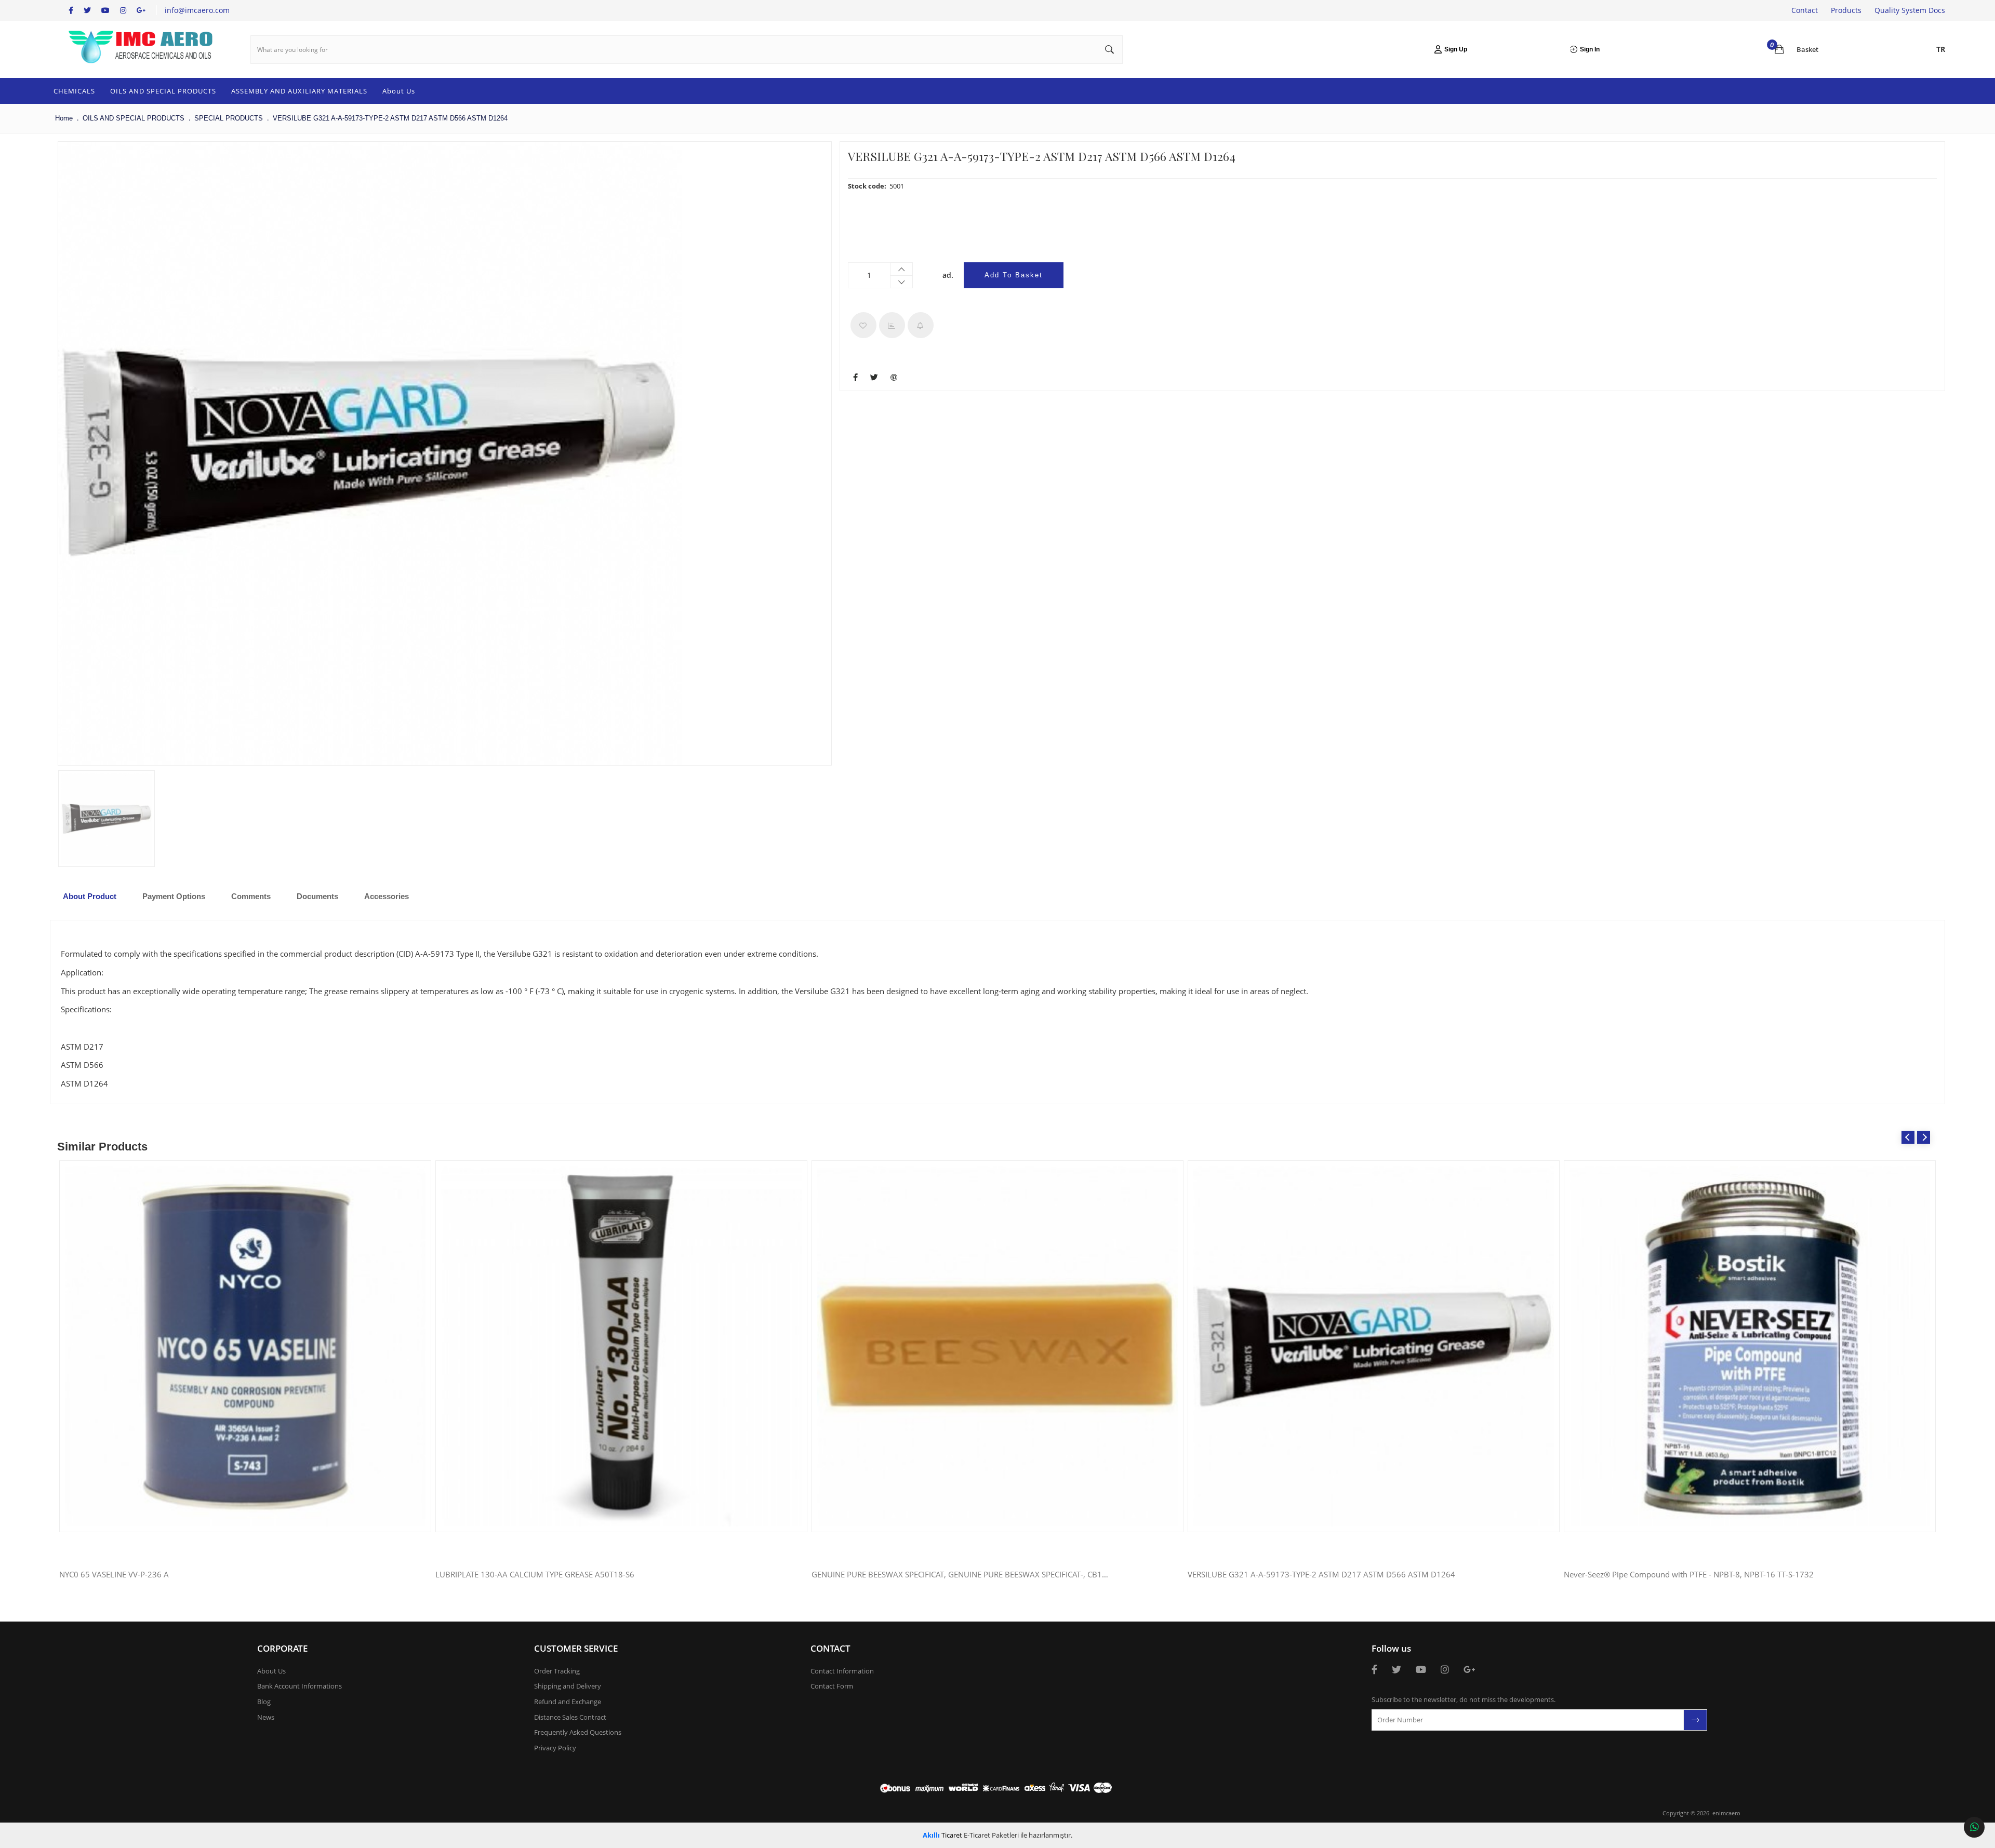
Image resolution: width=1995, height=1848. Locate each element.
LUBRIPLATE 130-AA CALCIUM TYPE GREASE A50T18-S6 (535, 1575)
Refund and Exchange (568, 1702)
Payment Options (174, 896)
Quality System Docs (1910, 10)
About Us (399, 91)
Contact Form (832, 1686)
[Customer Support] (1974, 1827)
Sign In (1590, 49)
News (266, 1717)
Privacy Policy (555, 1748)
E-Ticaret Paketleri (991, 1835)
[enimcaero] (141, 49)
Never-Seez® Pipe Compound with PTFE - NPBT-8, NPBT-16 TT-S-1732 (1689, 1575)
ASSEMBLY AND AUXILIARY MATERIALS (299, 91)
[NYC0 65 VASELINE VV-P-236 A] (245, 1346)
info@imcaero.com (197, 10)
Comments (251, 896)
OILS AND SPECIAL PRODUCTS (163, 91)
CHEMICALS (74, 91)
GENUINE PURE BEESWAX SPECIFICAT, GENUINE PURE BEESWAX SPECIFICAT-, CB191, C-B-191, (960, 1575)
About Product (90, 896)
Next (1924, 1137)
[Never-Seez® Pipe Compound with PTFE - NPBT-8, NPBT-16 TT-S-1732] (1750, 1346)
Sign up (1456, 49)
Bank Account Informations (300, 1686)
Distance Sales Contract (570, 1717)
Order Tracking (557, 1671)
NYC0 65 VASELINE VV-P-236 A (114, 1575)
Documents (317, 896)
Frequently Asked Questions (578, 1732)
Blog (264, 1702)
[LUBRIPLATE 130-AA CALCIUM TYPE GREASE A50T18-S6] (621, 1346)
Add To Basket (1014, 275)
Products (1846, 10)
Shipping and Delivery (568, 1686)
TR (1941, 49)
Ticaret (942, 1835)
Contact (1805, 10)
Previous (1908, 1137)
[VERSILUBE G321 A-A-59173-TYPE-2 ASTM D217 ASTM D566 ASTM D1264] (370, 453)
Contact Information (842, 1671)
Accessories (387, 896)
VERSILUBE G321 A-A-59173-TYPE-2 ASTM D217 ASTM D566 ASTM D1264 (1321, 1575)
